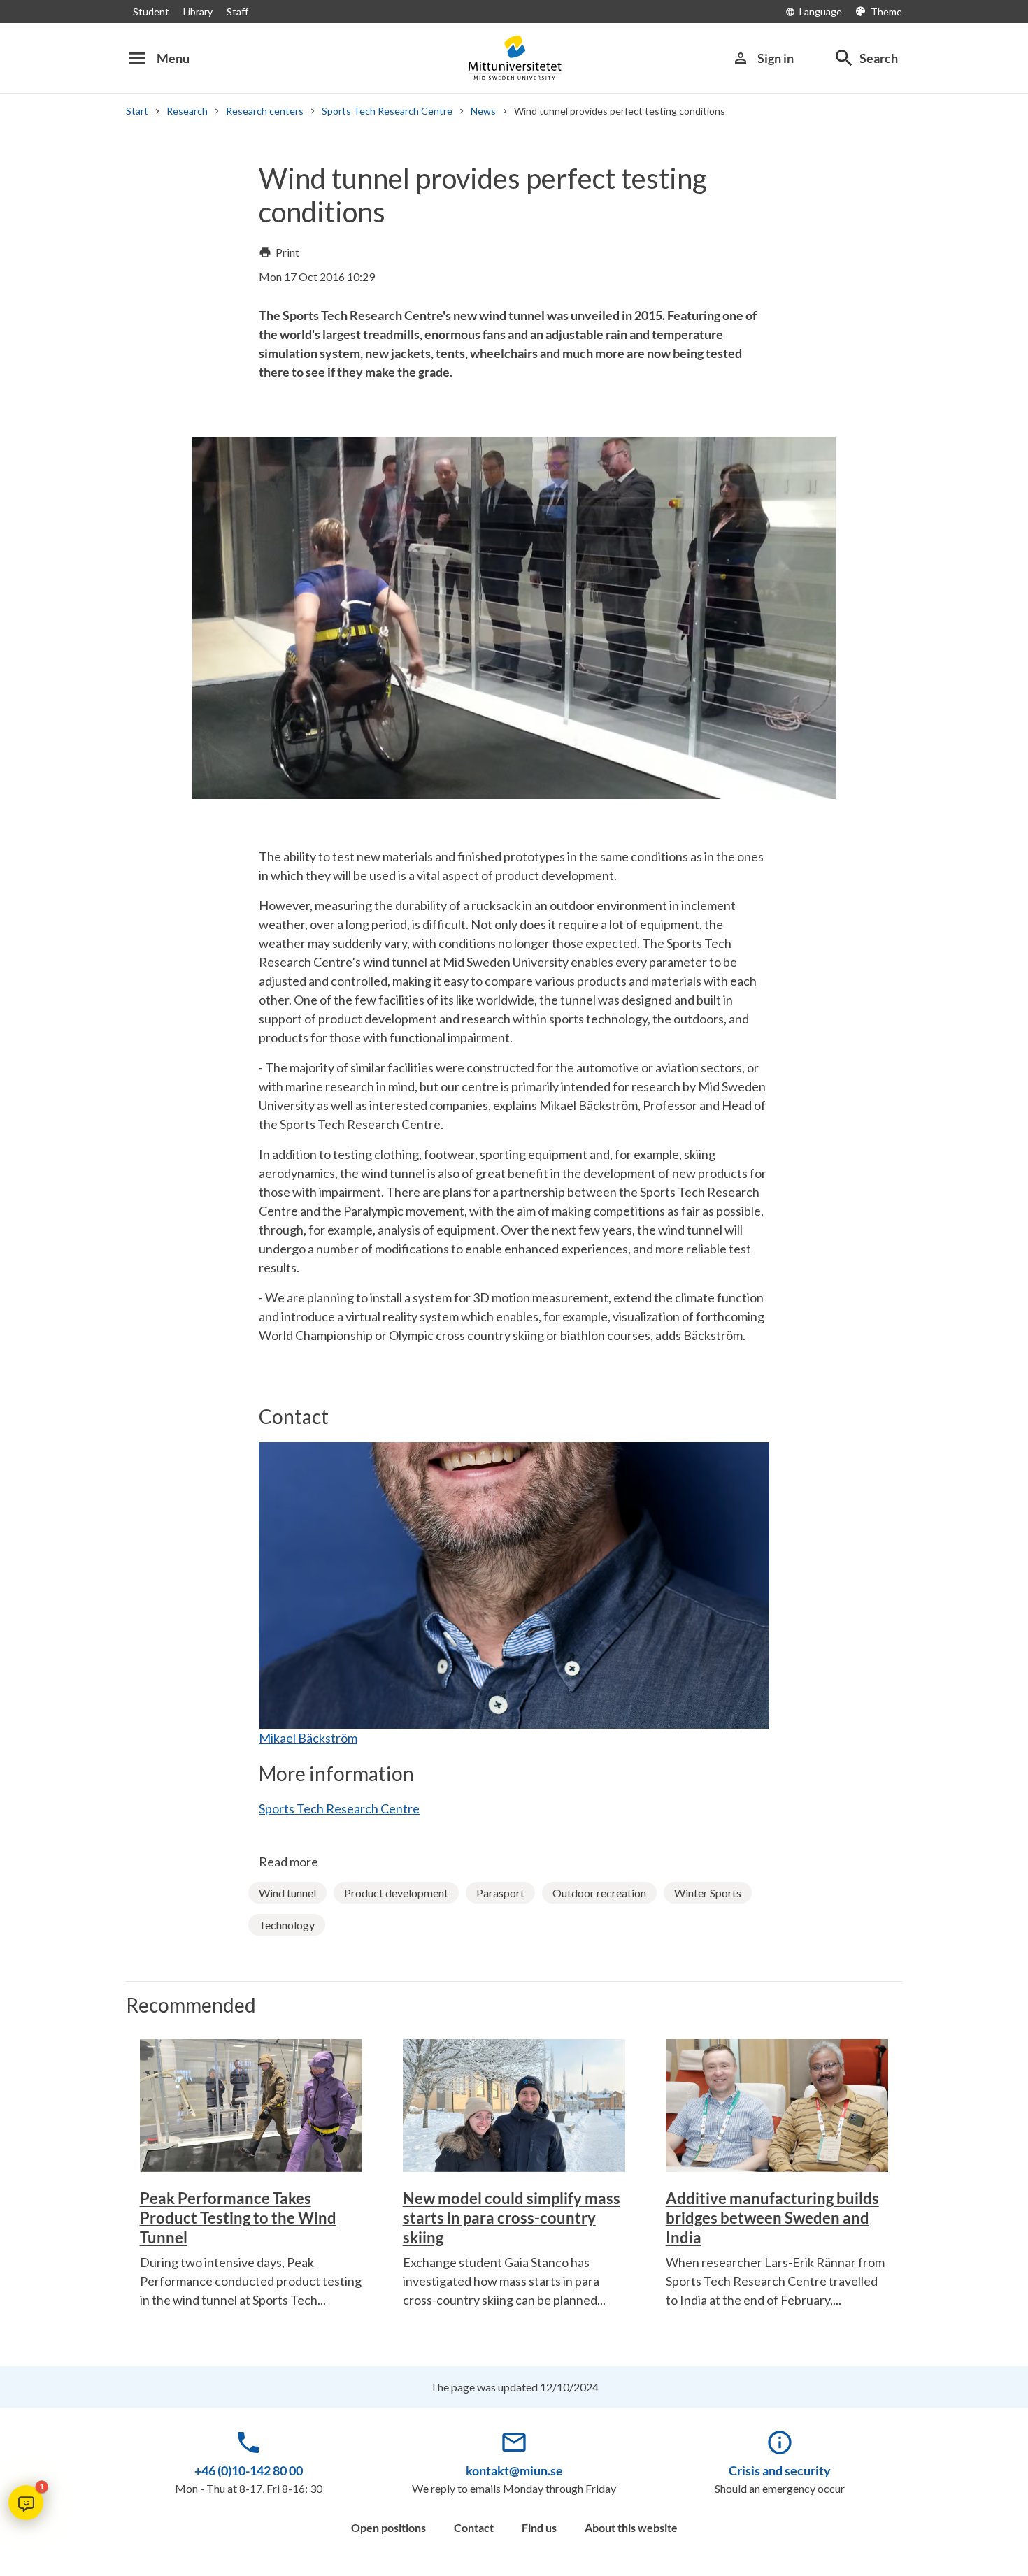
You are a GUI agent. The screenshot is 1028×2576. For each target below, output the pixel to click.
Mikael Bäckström (308, 1738)
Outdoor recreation (599, 1893)
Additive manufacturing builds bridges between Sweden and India (772, 2218)
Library (198, 12)
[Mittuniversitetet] (514, 58)
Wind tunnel (287, 1893)
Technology (287, 1925)
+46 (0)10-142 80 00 (249, 2470)
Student (151, 12)
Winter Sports (708, 1893)
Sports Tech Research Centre (387, 111)
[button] (26, 2503)
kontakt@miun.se (514, 2470)
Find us (539, 2527)
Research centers (265, 111)
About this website (631, 2527)
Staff (237, 12)
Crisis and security (780, 2470)
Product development (396, 1893)
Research (187, 111)
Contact (474, 2527)
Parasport (500, 1893)
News (483, 111)
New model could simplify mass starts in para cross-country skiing (512, 2218)
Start (137, 111)
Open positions (388, 2527)
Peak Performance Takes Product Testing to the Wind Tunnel (238, 2218)
